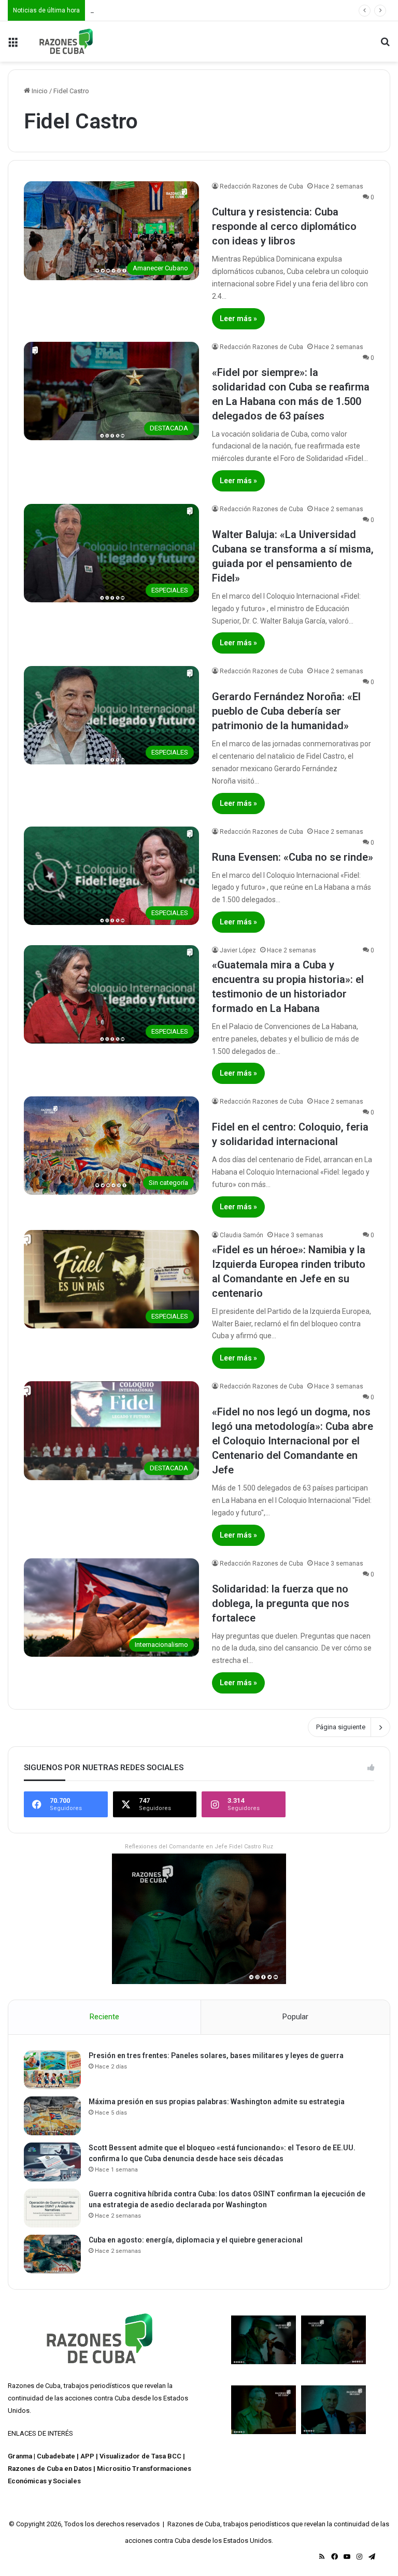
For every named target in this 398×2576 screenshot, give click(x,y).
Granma (20, 2456)
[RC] (66, 41)
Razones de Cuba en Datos (50, 2469)
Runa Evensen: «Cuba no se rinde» (293, 857)
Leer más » (238, 319)
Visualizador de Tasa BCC (140, 2456)
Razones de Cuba (34, 2386)
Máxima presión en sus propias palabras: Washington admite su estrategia (217, 2102)
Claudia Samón (241, 1235)
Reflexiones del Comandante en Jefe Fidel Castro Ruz (199, 1847)
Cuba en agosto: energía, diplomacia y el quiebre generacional (196, 2240)
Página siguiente (341, 1727)
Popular (295, 2017)
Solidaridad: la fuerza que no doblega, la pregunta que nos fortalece (281, 1603)
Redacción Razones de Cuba (261, 186)
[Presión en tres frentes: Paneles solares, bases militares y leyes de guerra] (52, 2070)
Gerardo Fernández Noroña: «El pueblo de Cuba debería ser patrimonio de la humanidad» (286, 711)
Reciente (104, 2017)
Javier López (238, 950)
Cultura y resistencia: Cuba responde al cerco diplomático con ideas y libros (284, 226)
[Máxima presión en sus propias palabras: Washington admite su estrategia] (52, 2116)
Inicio (39, 91)
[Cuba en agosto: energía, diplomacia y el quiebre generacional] (52, 2254)
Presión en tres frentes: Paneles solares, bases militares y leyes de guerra (216, 2056)
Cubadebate (56, 2456)
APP (87, 2456)
